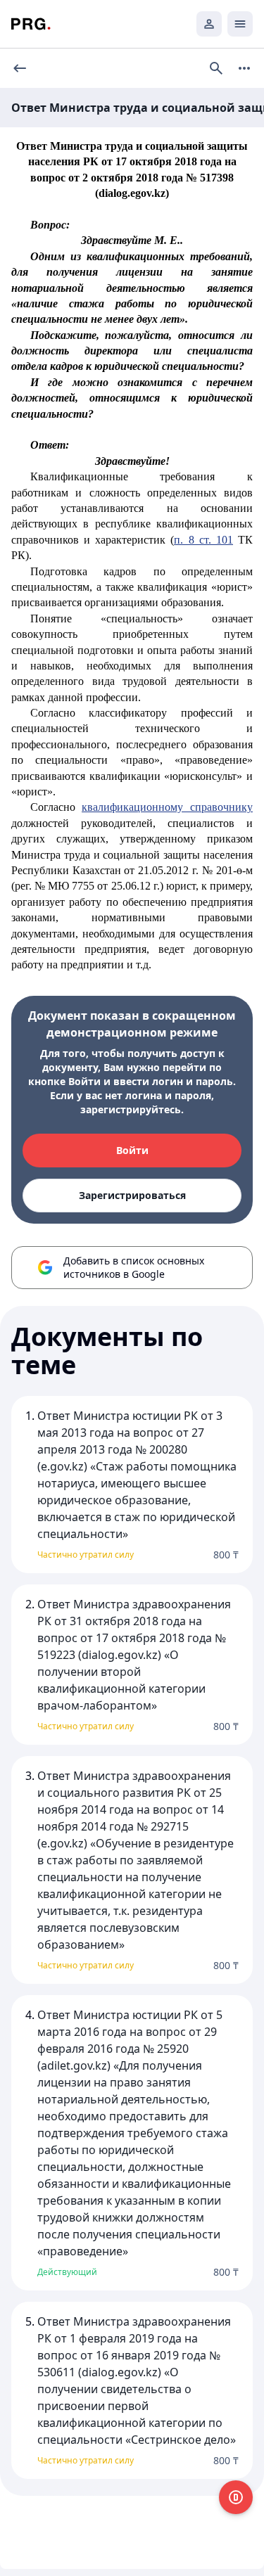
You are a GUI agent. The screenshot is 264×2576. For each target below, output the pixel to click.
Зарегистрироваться (132, 1195)
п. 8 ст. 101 (203, 540)
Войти (132, 1150)
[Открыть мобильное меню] (240, 24)
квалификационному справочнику (167, 807)
